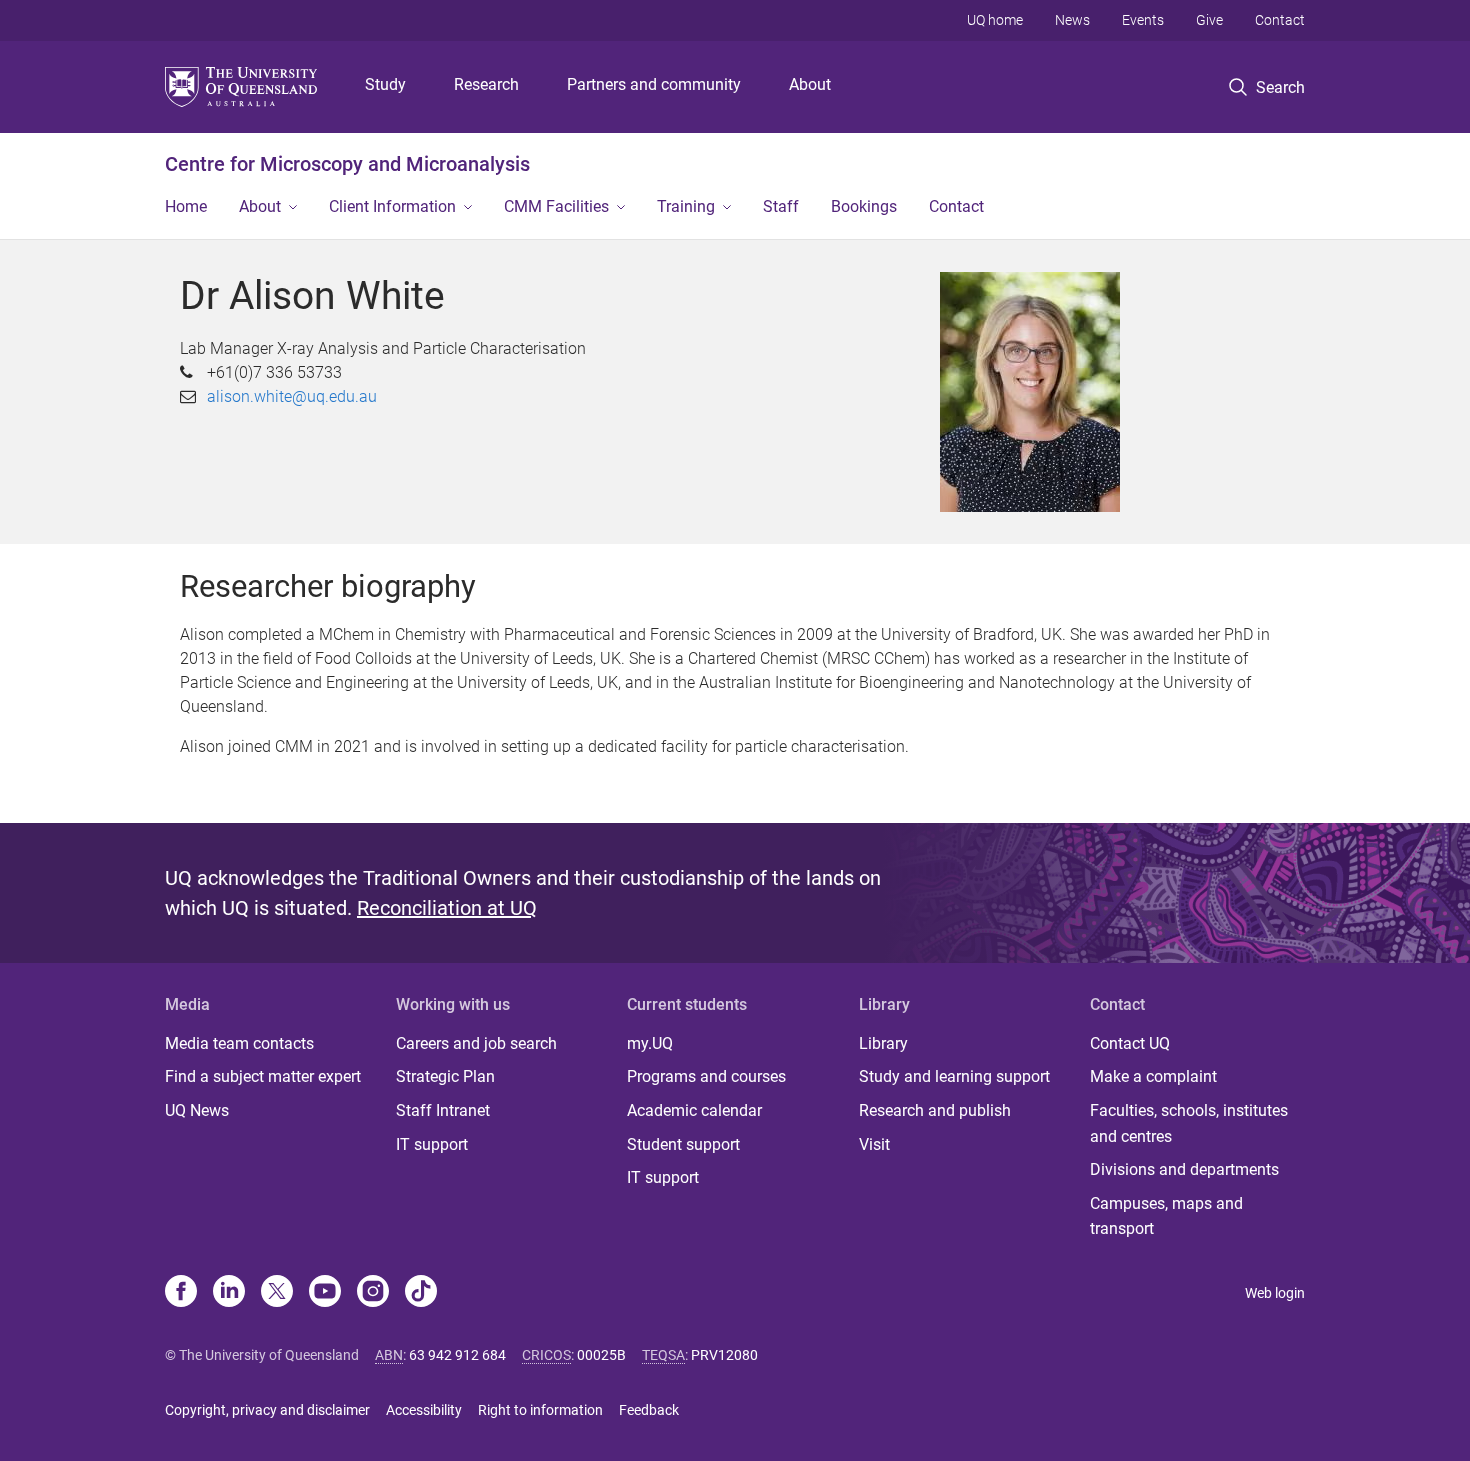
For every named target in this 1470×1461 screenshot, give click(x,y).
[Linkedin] (229, 1293)
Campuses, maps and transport (1166, 1216)
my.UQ (650, 1043)
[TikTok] (421, 1293)
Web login (1275, 1293)
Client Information (392, 206)
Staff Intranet (443, 1110)
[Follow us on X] (277, 1293)
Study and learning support (954, 1076)
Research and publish (935, 1110)
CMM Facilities (556, 206)
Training (686, 206)
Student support (683, 1144)
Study (385, 84)
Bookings (864, 206)
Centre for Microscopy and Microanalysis (347, 164)
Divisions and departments (1184, 1169)
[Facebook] (181, 1293)
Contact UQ (1130, 1043)
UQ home (995, 20)
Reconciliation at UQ (447, 908)
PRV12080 (724, 1355)
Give (1209, 20)
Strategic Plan (445, 1076)
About (810, 84)
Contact (1280, 20)
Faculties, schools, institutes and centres (1189, 1123)
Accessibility (424, 1410)
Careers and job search (476, 1043)
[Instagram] (373, 1293)
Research (486, 84)
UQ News (197, 1110)
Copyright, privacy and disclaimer (267, 1410)
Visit (874, 1144)
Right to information (540, 1410)
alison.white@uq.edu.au (292, 396)
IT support (432, 1144)
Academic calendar (694, 1110)
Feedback (649, 1410)
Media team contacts (239, 1043)
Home (186, 206)
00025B (601, 1355)
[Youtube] (325, 1293)
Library (883, 1043)
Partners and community (654, 84)
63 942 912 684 (457, 1355)
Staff (781, 206)
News (1072, 20)
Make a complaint (1153, 1076)
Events (1143, 20)
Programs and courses (706, 1076)
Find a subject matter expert (263, 1076)
